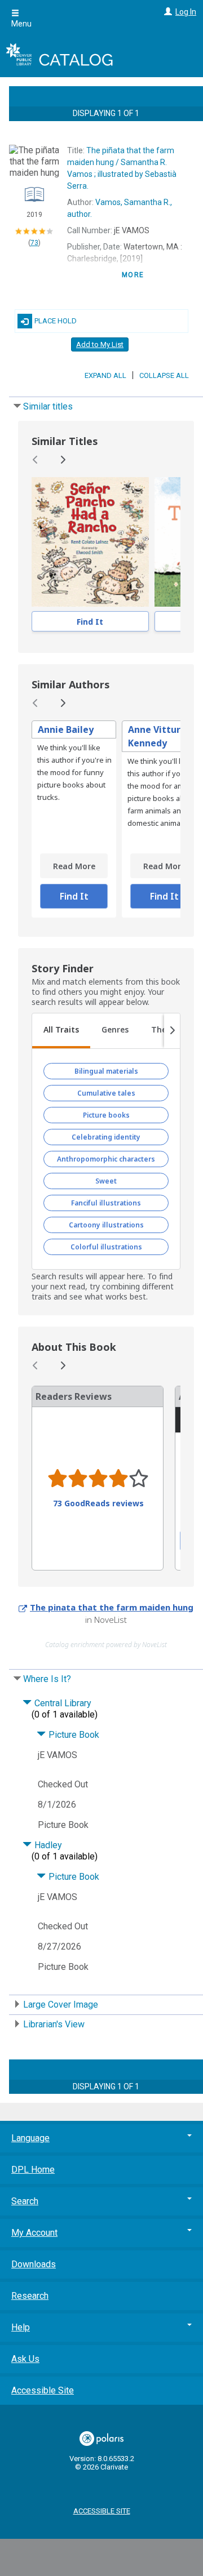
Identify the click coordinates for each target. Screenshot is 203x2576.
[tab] (61, 1031)
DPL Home (33, 2170)
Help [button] (21, 2327)
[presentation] (90, 542)
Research (30, 2296)
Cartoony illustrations (106, 1225)
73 (34, 243)
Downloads (34, 2264)
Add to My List (100, 344)
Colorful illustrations (106, 1247)
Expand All (105, 375)
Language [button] (30, 2138)
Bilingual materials (106, 1071)
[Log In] (167, 12)
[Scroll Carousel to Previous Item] (36, 460)
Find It (90, 622)
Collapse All (164, 375)
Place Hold (56, 321)
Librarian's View (54, 2024)
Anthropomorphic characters (106, 1159)
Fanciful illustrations (106, 1203)
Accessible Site (43, 2390)
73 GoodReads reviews (98, 1503)
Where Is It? (47, 1679)
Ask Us (25, 2359)
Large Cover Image (61, 2005)
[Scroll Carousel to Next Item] (63, 460)
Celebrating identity (106, 1137)
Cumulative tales (106, 1093)
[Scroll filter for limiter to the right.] (172, 1031)
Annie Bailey (66, 729)
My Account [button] (34, 2233)
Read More (74, 866)
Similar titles (48, 406)
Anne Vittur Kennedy (154, 736)
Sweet (106, 1181)
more (133, 275)
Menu (21, 24)
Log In (186, 12)
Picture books (106, 1115)
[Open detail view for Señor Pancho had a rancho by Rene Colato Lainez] (90, 542)
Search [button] (25, 2201)
